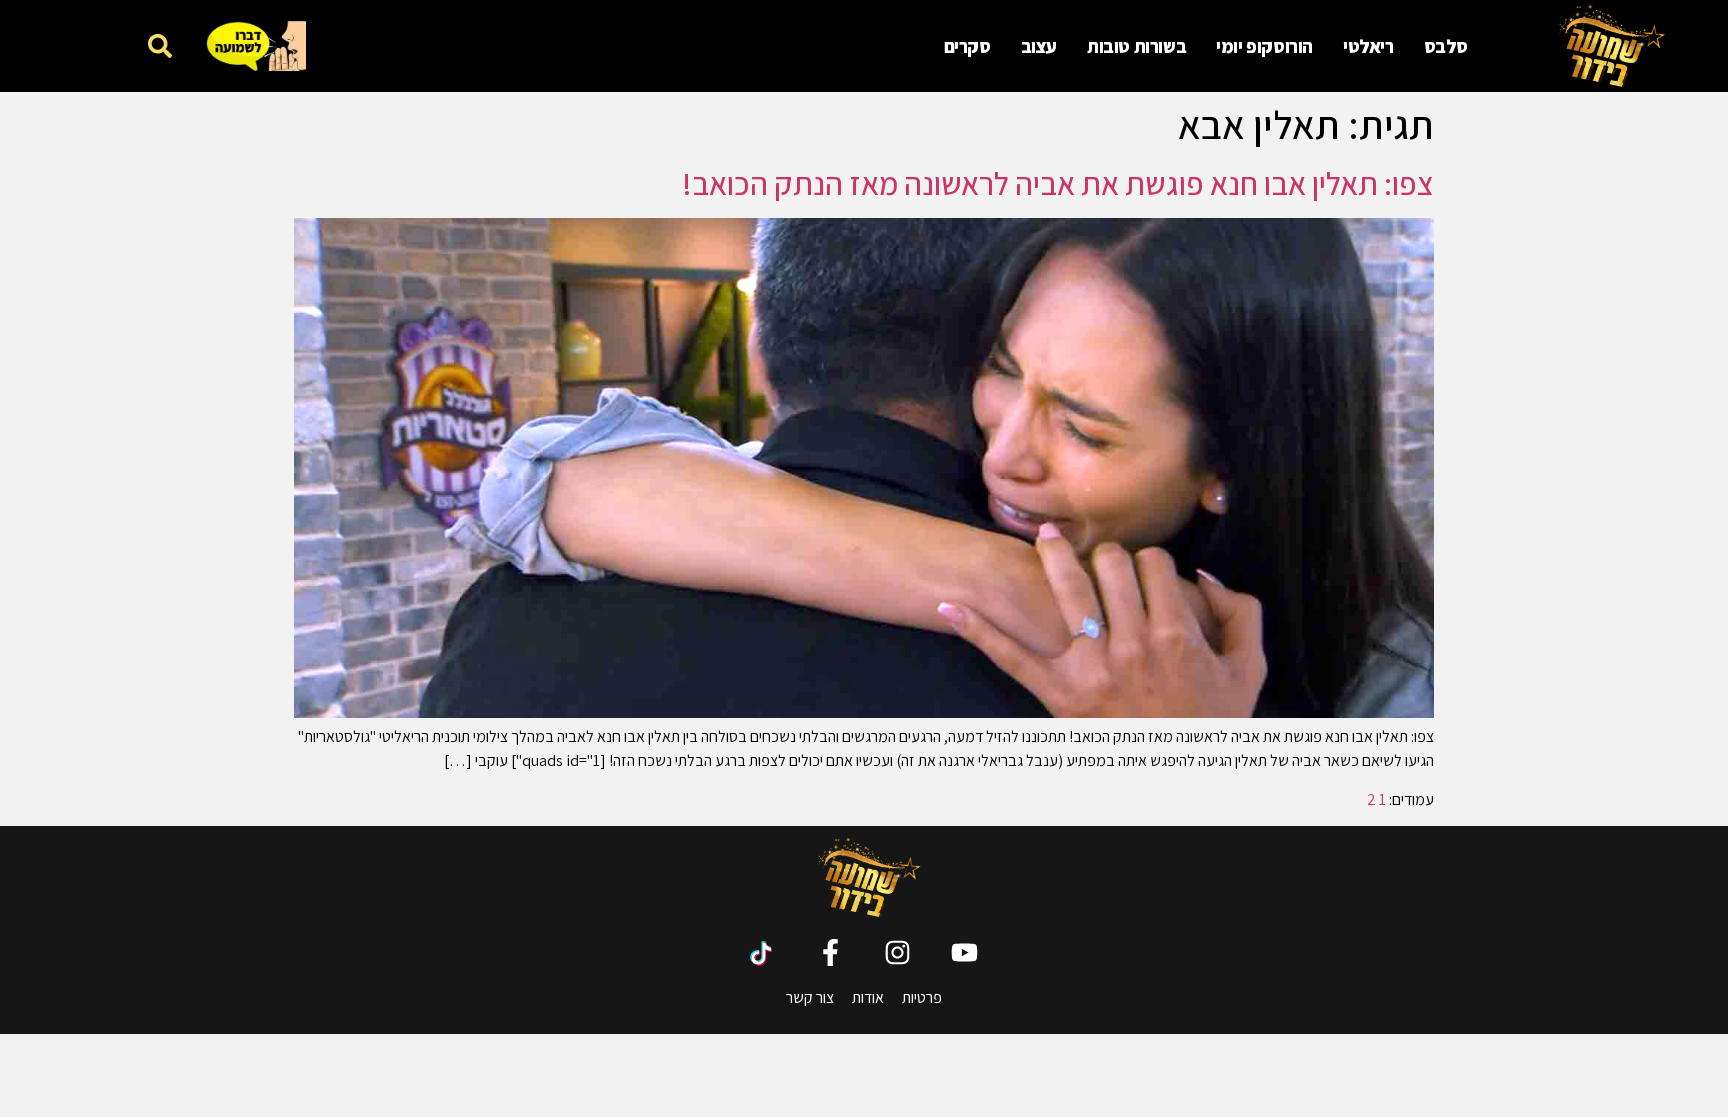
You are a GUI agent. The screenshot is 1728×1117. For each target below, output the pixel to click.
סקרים (967, 46)
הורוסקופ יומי (1264, 46)
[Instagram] (897, 952)
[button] (159, 45)
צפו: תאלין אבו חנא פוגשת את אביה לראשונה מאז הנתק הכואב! (1058, 183)
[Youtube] (964, 952)
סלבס (1446, 46)
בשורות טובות (1136, 46)
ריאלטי (1368, 46)
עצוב (1039, 46)
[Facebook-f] (830, 952)
